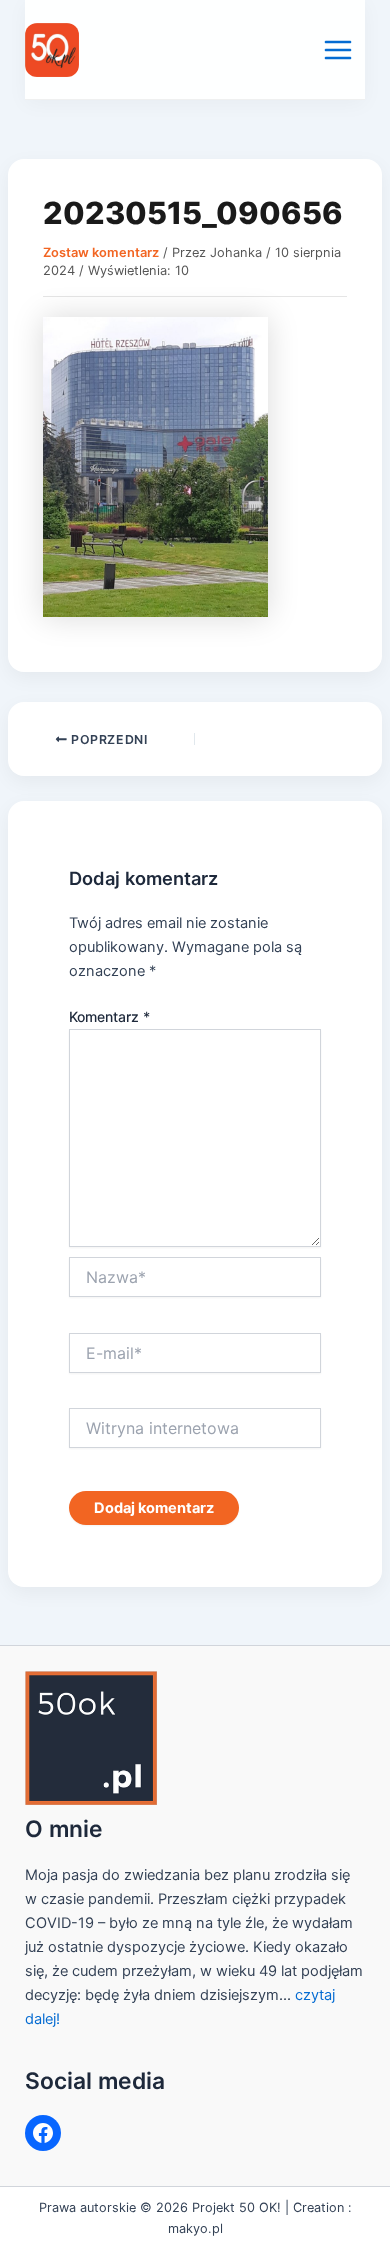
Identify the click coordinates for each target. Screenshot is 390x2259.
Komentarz (109, 1016)
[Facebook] (43, 2133)
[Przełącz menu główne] (338, 50)
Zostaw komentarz (101, 252)
